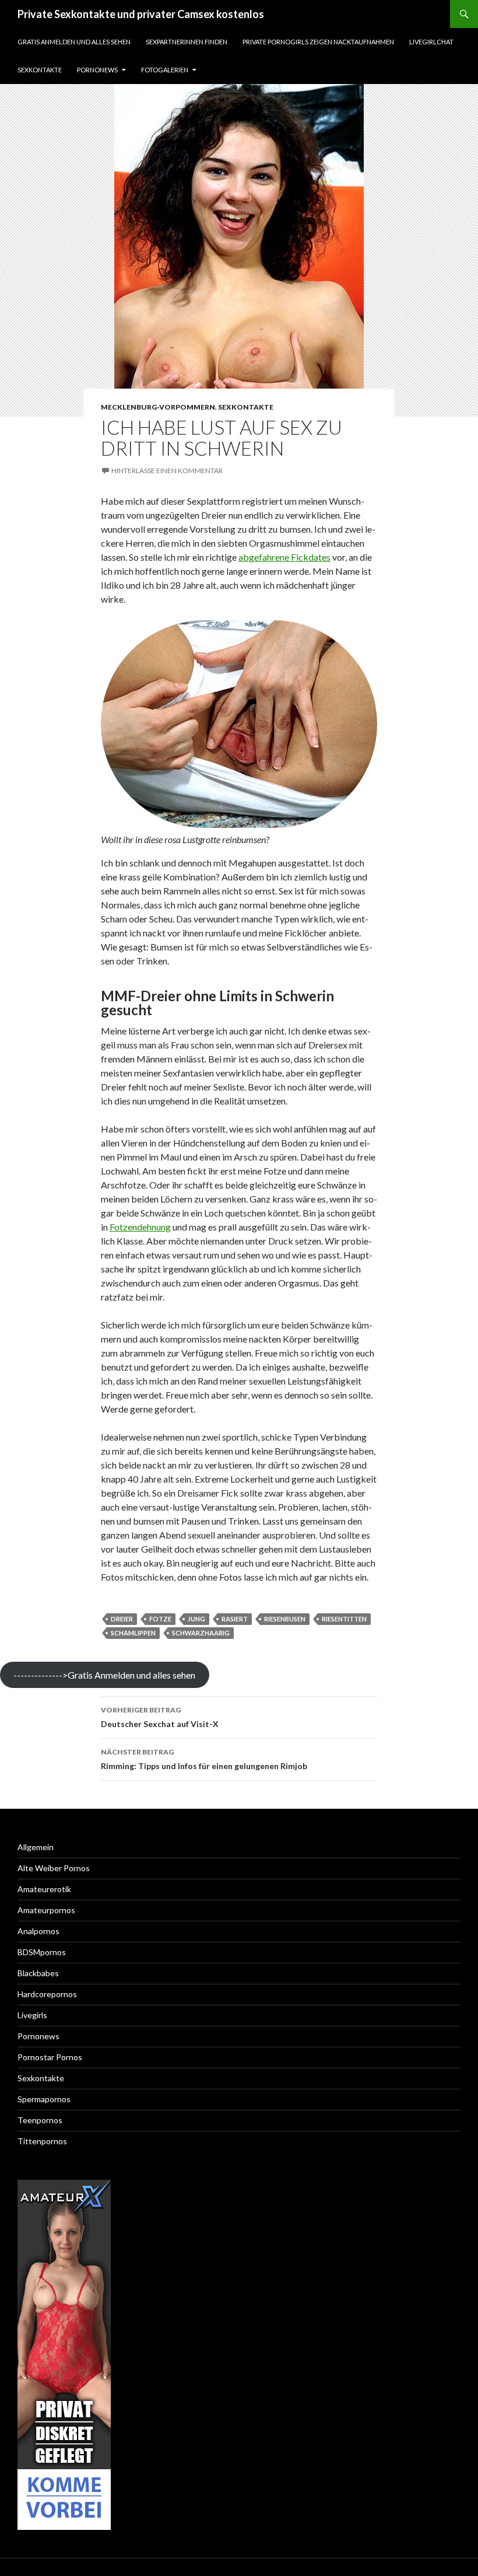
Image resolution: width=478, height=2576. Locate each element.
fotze (160, 1619)
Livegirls (32, 2015)
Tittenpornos (42, 2141)
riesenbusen (285, 1619)
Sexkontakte (40, 70)
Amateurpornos (46, 1910)
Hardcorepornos (47, 1994)
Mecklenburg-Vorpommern (158, 407)
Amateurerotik (44, 1889)
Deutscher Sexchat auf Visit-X (160, 1717)
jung (196, 1619)
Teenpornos (40, 2120)
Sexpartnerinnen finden (187, 42)
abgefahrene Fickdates (284, 557)
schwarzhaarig (201, 1633)
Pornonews (97, 70)
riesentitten (344, 1619)
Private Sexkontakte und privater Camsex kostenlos (141, 14)
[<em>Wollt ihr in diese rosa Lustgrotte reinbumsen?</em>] (239, 724)
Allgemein (36, 1847)
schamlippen (133, 1633)
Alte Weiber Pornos (54, 1868)
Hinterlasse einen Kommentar (167, 471)
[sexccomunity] (64, 2355)
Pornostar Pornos (50, 2057)
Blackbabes (38, 1973)
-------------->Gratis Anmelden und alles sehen (104, 1675)
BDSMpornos (42, 1952)
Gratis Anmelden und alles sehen (74, 42)
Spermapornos (44, 2099)
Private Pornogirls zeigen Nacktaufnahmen (318, 42)
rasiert (235, 1619)
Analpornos (38, 1931)
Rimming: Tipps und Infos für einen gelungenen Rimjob (204, 1759)
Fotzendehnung (140, 1227)
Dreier (122, 1619)
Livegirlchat (431, 42)
